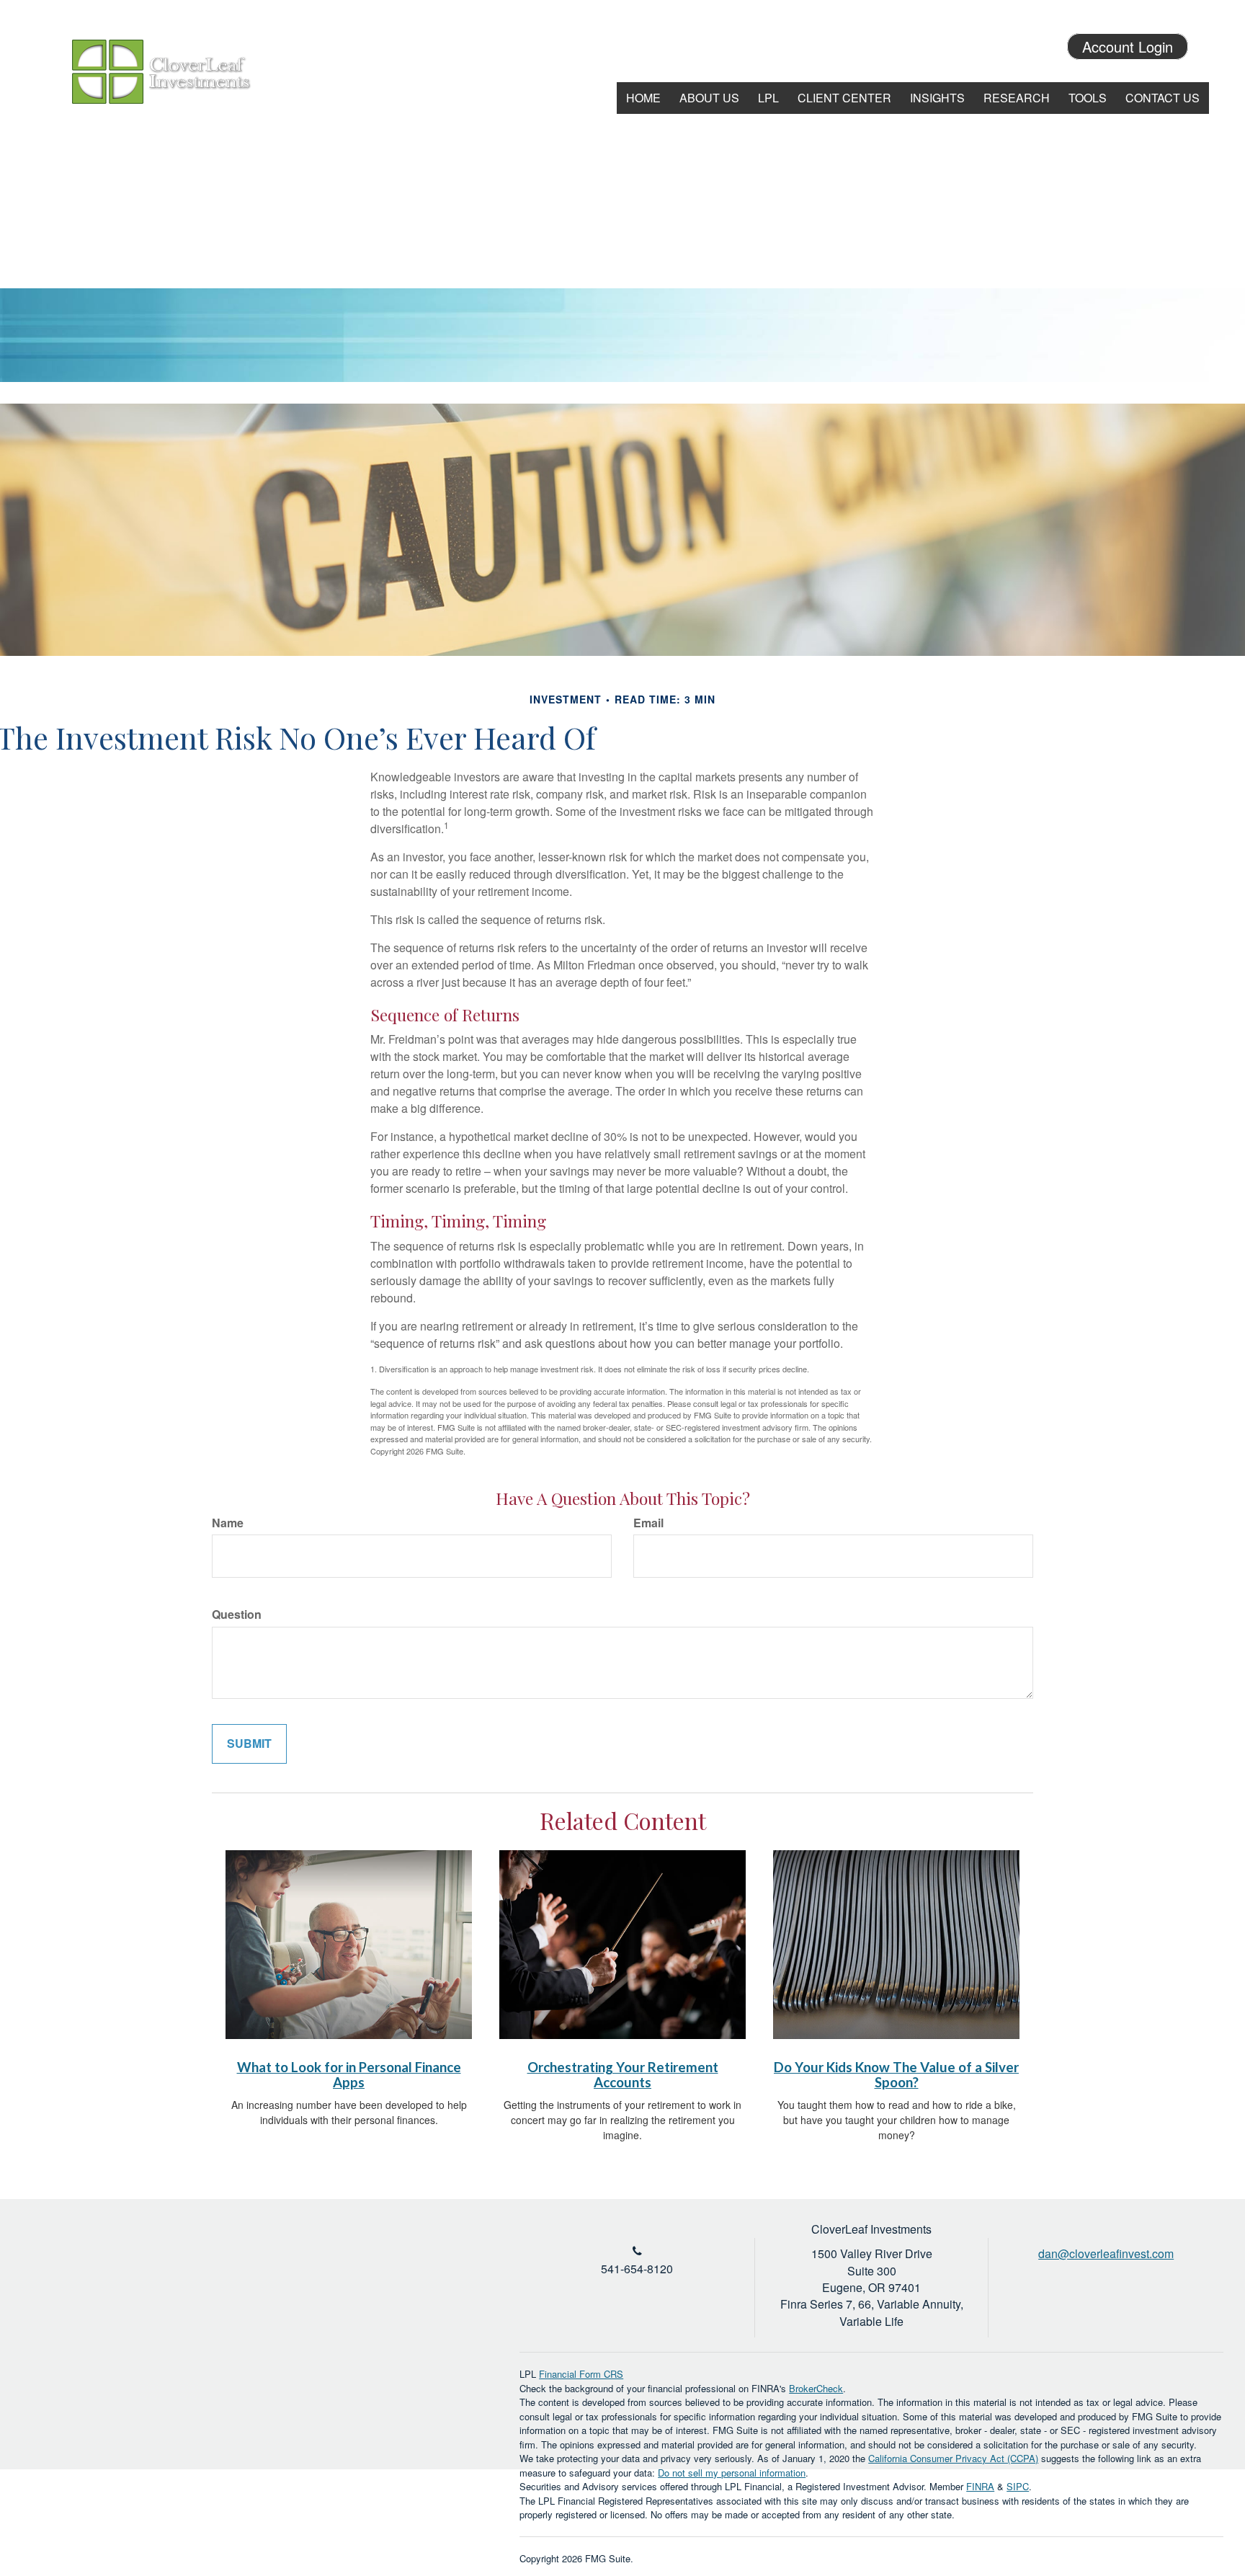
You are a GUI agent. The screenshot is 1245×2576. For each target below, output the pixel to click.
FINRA (980, 2486)
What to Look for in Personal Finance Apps (349, 2075)
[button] (709, 98)
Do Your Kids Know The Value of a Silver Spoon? (896, 2075)
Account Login (1128, 46)
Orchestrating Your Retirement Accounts (623, 2075)
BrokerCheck (816, 2388)
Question (237, 1615)
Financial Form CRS (581, 2374)
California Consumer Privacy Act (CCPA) (953, 2458)
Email (648, 1523)
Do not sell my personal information (732, 2473)
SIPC (1018, 2486)
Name (228, 1523)
